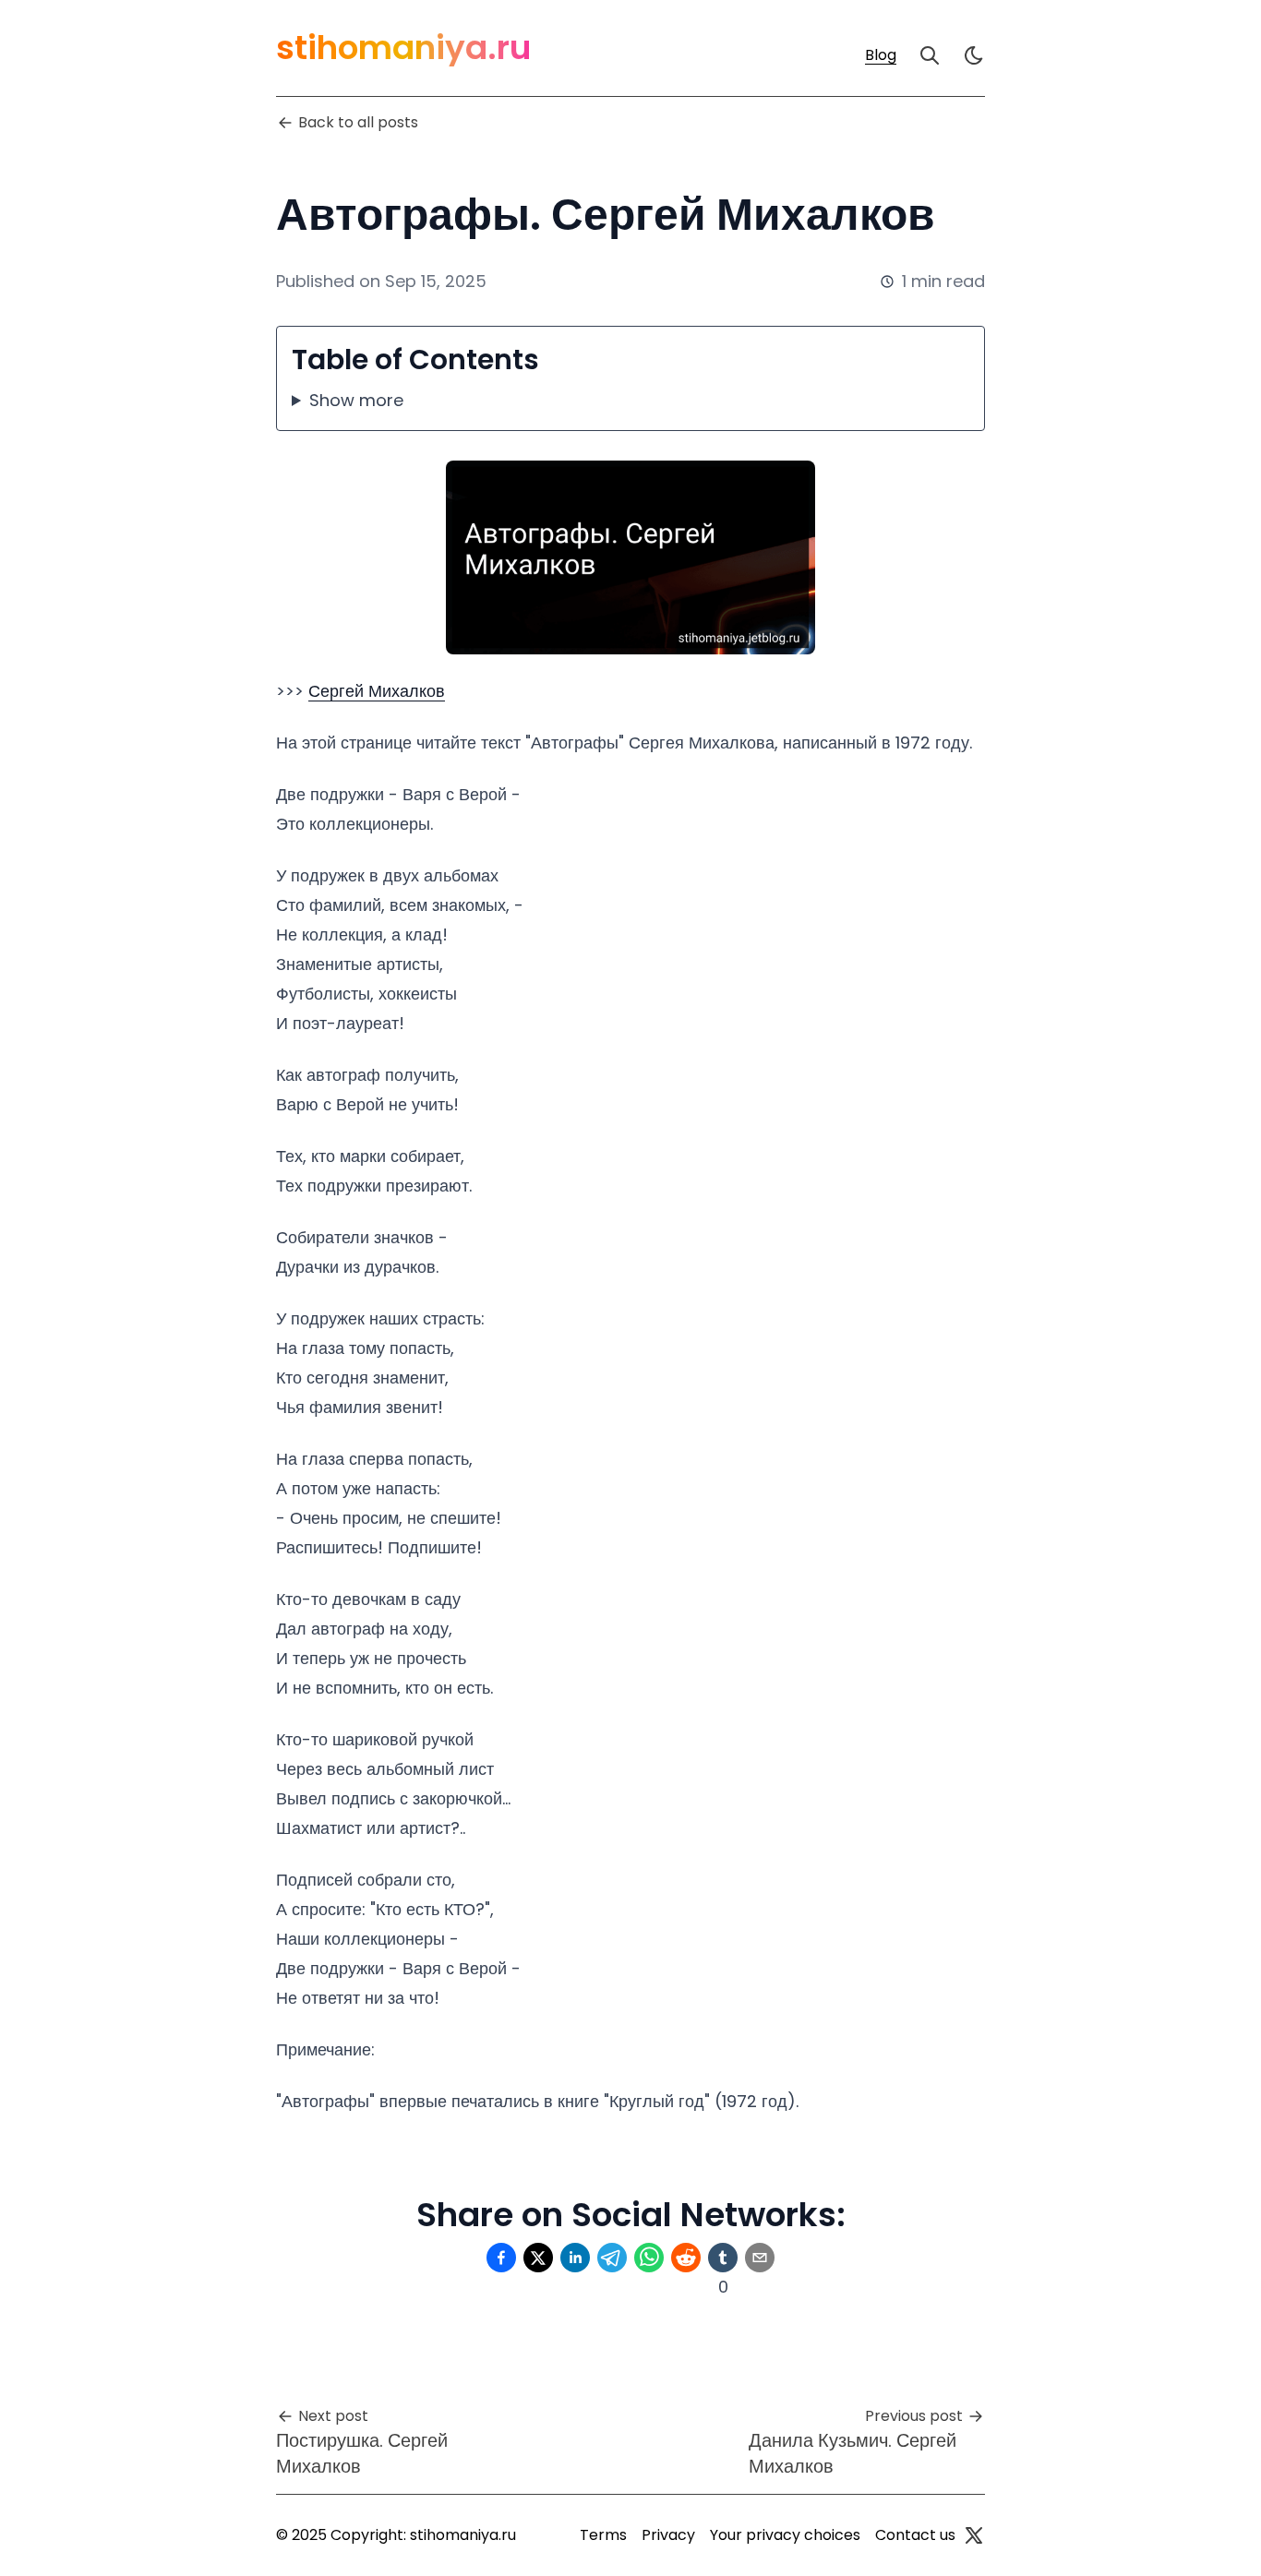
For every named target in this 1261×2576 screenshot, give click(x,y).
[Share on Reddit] (686, 2258)
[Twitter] (974, 2535)
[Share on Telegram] (612, 2258)
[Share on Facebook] (501, 2258)
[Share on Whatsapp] (649, 2258)
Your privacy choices (785, 2535)
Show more (356, 400)
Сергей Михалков (377, 691)
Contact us (915, 2535)
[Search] (930, 55)
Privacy (668, 2535)
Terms (603, 2535)
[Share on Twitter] (538, 2258)
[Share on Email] (760, 2258)
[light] (974, 55)
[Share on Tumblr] (723, 2258)
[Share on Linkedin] (575, 2258)
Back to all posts (358, 122)
